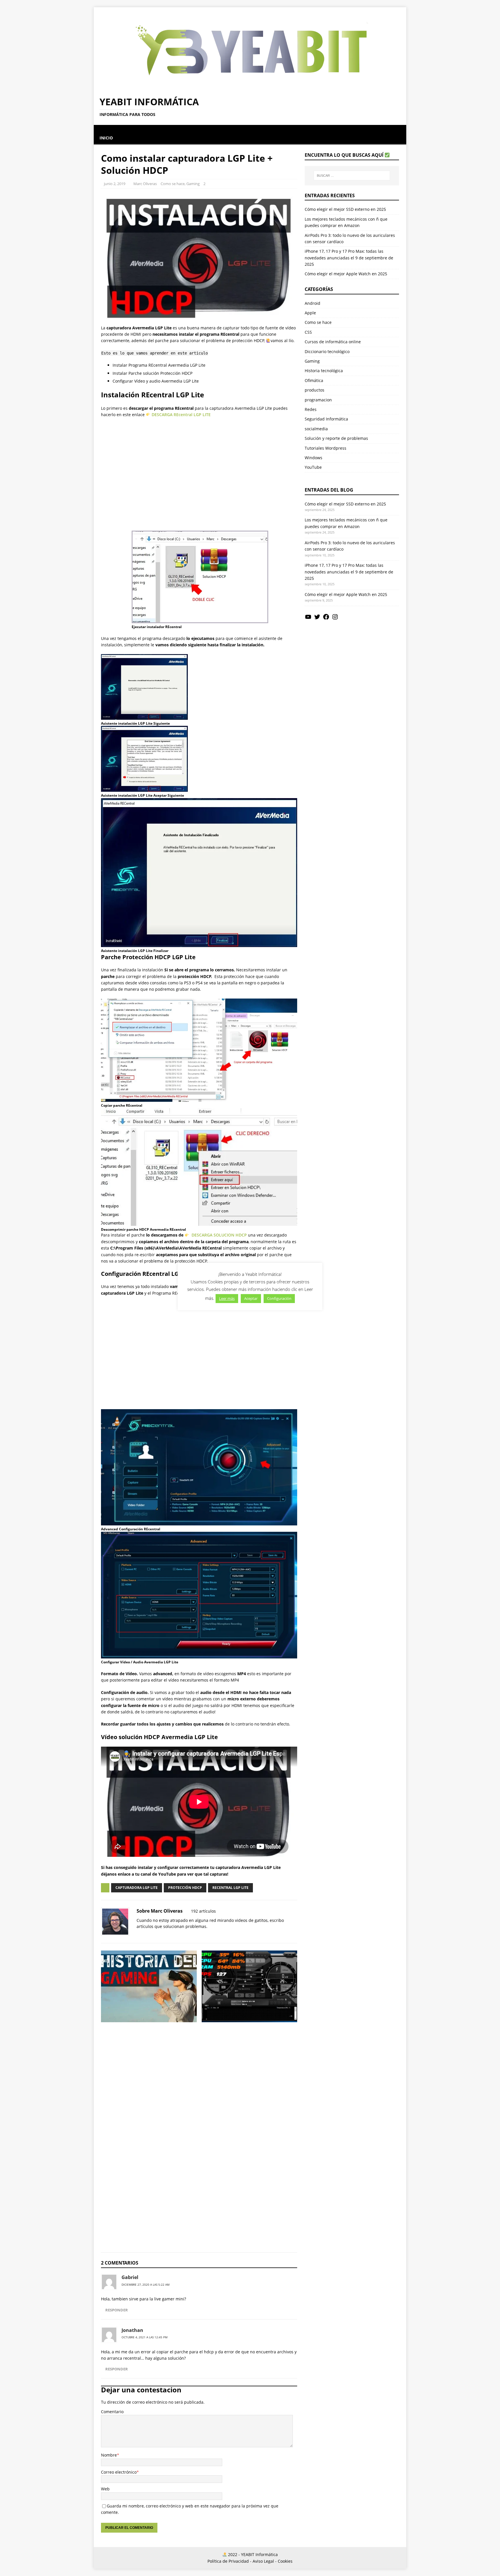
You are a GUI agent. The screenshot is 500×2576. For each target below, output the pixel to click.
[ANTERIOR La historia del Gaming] (149, 2027)
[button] (100, 128)
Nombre (109, 2455)
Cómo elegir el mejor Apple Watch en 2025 (346, 274)
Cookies (285, 2561)
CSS (308, 332)
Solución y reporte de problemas (336, 438)
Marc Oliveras (145, 184)
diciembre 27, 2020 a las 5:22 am (146, 2285)
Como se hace (173, 184)
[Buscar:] (352, 176)
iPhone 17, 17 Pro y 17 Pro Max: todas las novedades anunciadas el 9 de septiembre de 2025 (349, 258)
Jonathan (132, 2330)
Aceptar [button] (251, 1298)
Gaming (193, 184)
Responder (117, 2310)
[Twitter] (317, 619)
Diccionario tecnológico (327, 351)
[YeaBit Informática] (250, 87)
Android (312, 303)
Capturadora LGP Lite (137, 1888)
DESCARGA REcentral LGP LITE (181, 415)
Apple (310, 313)
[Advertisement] (199, 471)
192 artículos (203, 1911)
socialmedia (316, 429)
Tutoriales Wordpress (326, 448)
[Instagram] (335, 619)
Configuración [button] (279, 1298)
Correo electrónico (119, 2472)
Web (105, 2489)
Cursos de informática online (333, 342)
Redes (311, 409)
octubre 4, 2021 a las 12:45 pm (145, 2337)
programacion (318, 400)
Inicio (106, 138)
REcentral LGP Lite (230, 1888)
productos (315, 390)
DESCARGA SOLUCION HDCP (219, 1235)
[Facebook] (326, 619)
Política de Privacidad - (229, 2561)
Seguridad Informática (326, 419)
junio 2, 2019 (115, 184)
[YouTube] (308, 619)
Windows (314, 458)
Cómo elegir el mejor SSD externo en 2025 (345, 209)
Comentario (112, 2412)
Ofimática (314, 380)
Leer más (227, 1298)
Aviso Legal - (265, 2561)
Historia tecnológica (324, 371)
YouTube (313, 467)
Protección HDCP (185, 1888)
